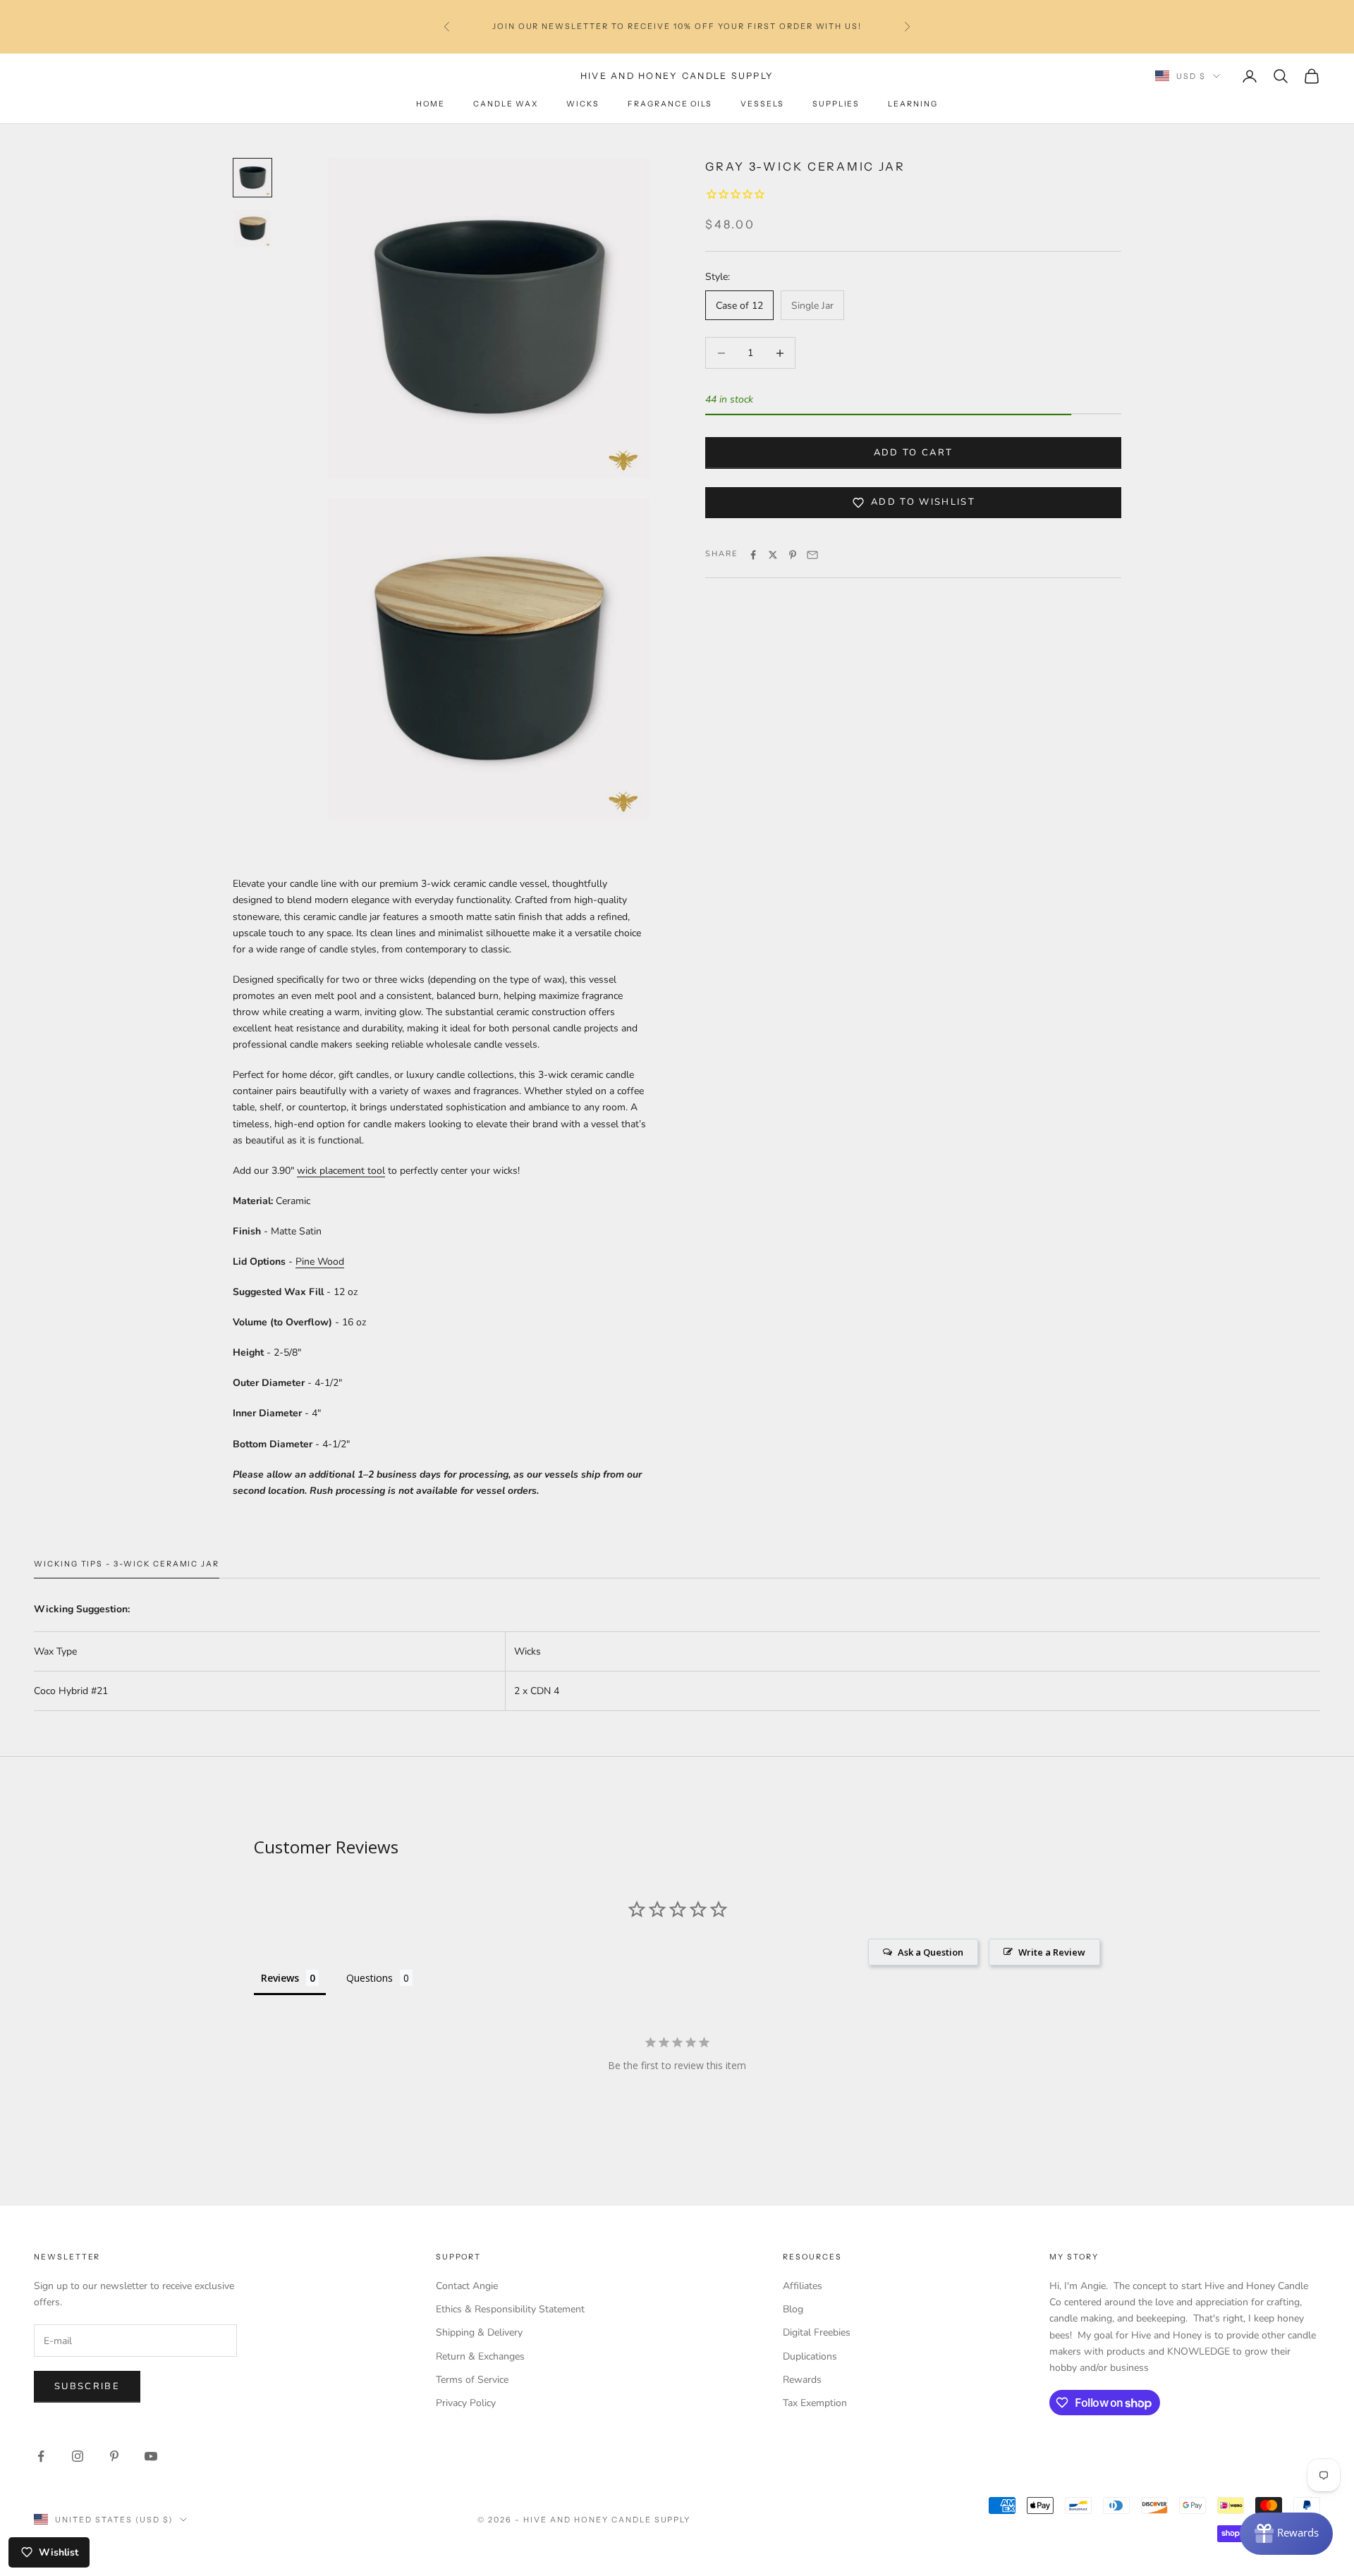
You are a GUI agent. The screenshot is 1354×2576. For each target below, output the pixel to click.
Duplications (810, 2356)
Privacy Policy (466, 2403)
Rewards (802, 2380)
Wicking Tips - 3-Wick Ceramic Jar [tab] (127, 1564)
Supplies (836, 104)
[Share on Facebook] (753, 555)
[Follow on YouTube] (151, 2456)
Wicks (583, 104)
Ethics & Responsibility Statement (510, 2309)
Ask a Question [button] (931, 1952)
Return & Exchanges (480, 2356)
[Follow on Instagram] (78, 2456)
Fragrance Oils (670, 104)
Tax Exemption (815, 2403)
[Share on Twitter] (773, 555)
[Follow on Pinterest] (114, 2456)
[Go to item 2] (252, 228)
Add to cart (914, 453)
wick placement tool (341, 1171)
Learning (913, 104)
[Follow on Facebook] (41, 2456)
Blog (793, 2309)
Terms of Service (472, 2380)
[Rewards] (1286, 2534)
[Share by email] (812, 555)
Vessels (762, 104)
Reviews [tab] (280, 1978)
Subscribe (87, 2386)
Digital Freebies (817, 2332)
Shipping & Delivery (479, 2332)
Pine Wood (320, 1262)
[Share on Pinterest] (793, 555)
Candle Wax (506, 104)
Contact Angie (467, 2286)
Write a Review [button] (1052, 1952)
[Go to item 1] (252, 178)
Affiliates (803, 2286)
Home (431, 104)
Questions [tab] (370, 1978)
